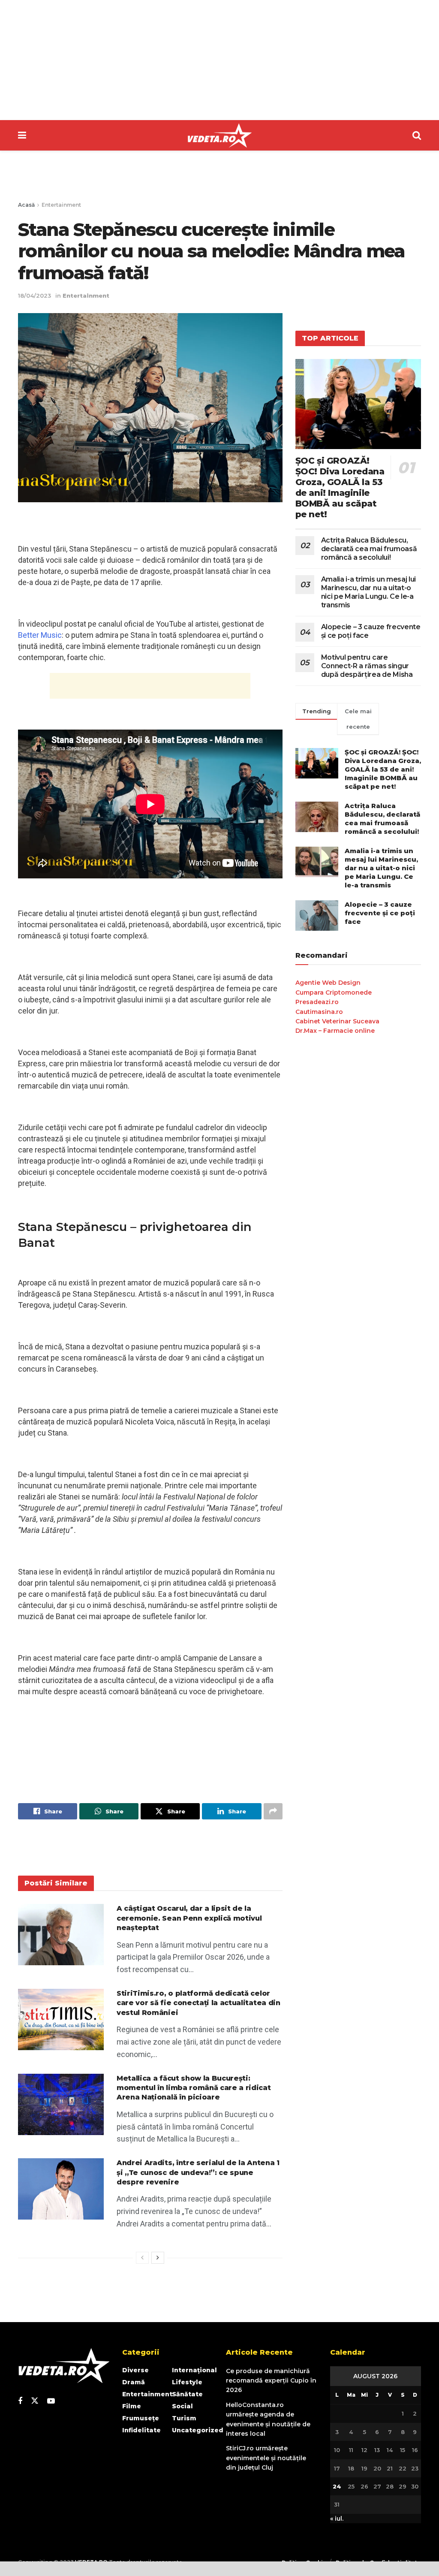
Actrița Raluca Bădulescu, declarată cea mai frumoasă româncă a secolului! (369, 549)
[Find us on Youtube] (51, 2401)
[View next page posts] (158, 2258)
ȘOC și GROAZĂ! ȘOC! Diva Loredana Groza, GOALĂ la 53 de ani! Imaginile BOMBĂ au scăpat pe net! (340, 487)
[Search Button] (417, 135)
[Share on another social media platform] (273, 1811)
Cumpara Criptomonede (334, 992)
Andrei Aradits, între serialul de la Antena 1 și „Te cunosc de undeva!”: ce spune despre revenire (198, 2172)
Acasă (26, 205)
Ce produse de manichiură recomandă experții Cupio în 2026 (271, 2381)
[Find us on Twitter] (35, 2401)
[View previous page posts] (142, 2258)
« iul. (337, 2519)
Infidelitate (141, 2430)
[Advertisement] (219, 60)
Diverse (135, 2370)
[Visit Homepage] (219, 136)
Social (182, 2406)
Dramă (134, 2382)
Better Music (40, 635)
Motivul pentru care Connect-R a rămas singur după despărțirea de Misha (367, 666)
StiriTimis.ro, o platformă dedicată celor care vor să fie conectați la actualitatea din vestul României (198, 2003)
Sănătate (187, 2394)
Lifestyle (187, 2382)
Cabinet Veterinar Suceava (337, 1021)
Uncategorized (198, 2430)
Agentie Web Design (328, 983)
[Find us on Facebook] (20, 2401)
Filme (132, 2406)
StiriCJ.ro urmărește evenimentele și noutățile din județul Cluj (266, 2458)
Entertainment (61, 205)
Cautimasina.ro (319, 1012)
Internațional (194, 2370)
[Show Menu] (22, 135)
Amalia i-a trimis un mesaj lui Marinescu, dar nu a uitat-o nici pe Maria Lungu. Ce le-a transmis (368, 592)
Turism (184, 2418)
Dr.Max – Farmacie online (335, 1031)
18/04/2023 (35, 296)
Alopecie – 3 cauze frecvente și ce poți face (380, 913)
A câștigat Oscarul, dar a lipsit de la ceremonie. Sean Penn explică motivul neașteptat (189, 1918)
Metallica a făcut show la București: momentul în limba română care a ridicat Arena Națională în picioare (194, 2088)
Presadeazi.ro (317, 1002)
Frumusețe (141, 2418)
